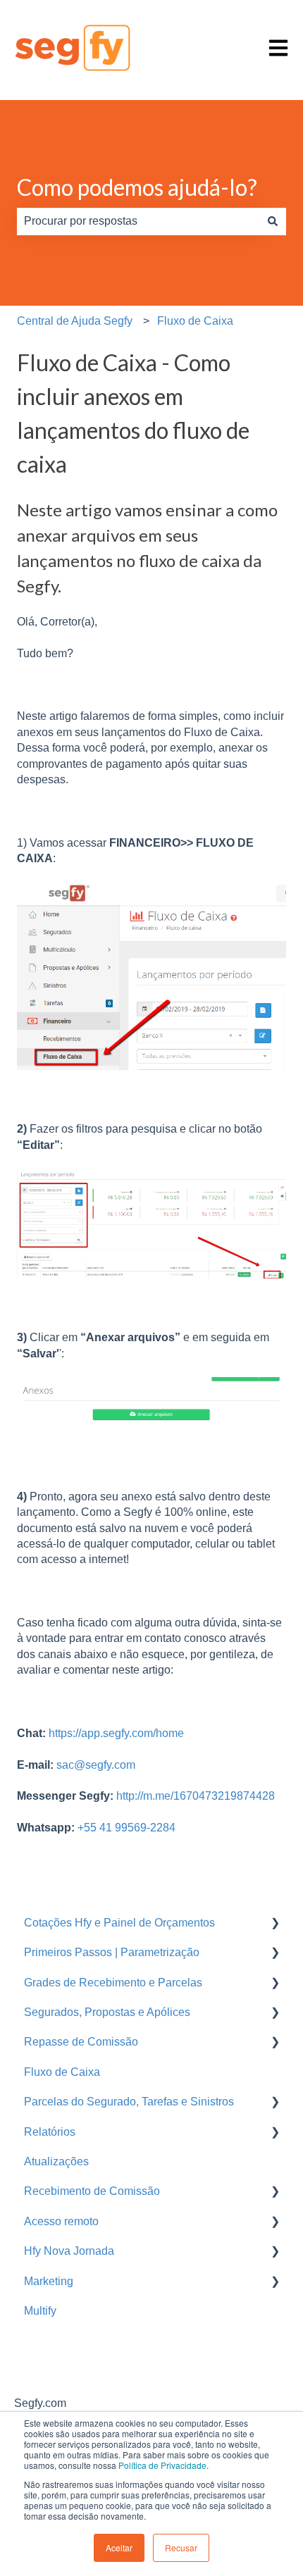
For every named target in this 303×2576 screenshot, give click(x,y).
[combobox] (138, 221)
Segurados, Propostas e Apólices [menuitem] (107, 2012)
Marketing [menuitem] (49, 2281)
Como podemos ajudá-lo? (137, 187)
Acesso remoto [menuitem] (61, 2221)
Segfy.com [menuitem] (40, 2403)
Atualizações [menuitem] (56, 2161)
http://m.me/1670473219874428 (194, 1796)
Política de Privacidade (162, 2465)
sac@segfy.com (96, 1765)
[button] (275, 1924)
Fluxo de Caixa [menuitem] (62, 2072)
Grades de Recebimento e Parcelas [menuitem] (113, 1983)
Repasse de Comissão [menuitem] (81, 2042)
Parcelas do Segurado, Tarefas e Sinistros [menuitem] (129, 2102)
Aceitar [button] (119, 2547)
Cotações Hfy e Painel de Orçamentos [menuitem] (119, 1923)
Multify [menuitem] (40, 2311)
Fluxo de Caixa (195, 321)
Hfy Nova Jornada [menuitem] (69, 2251)
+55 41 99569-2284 (126, 1828)
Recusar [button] (181, 2547)
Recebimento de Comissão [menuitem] (92, 2191)
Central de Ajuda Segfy (75, 321)
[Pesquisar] (273, 221)
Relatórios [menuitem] (50, 2132)
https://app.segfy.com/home (116, 1733)
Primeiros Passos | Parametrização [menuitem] (112, 1952)
